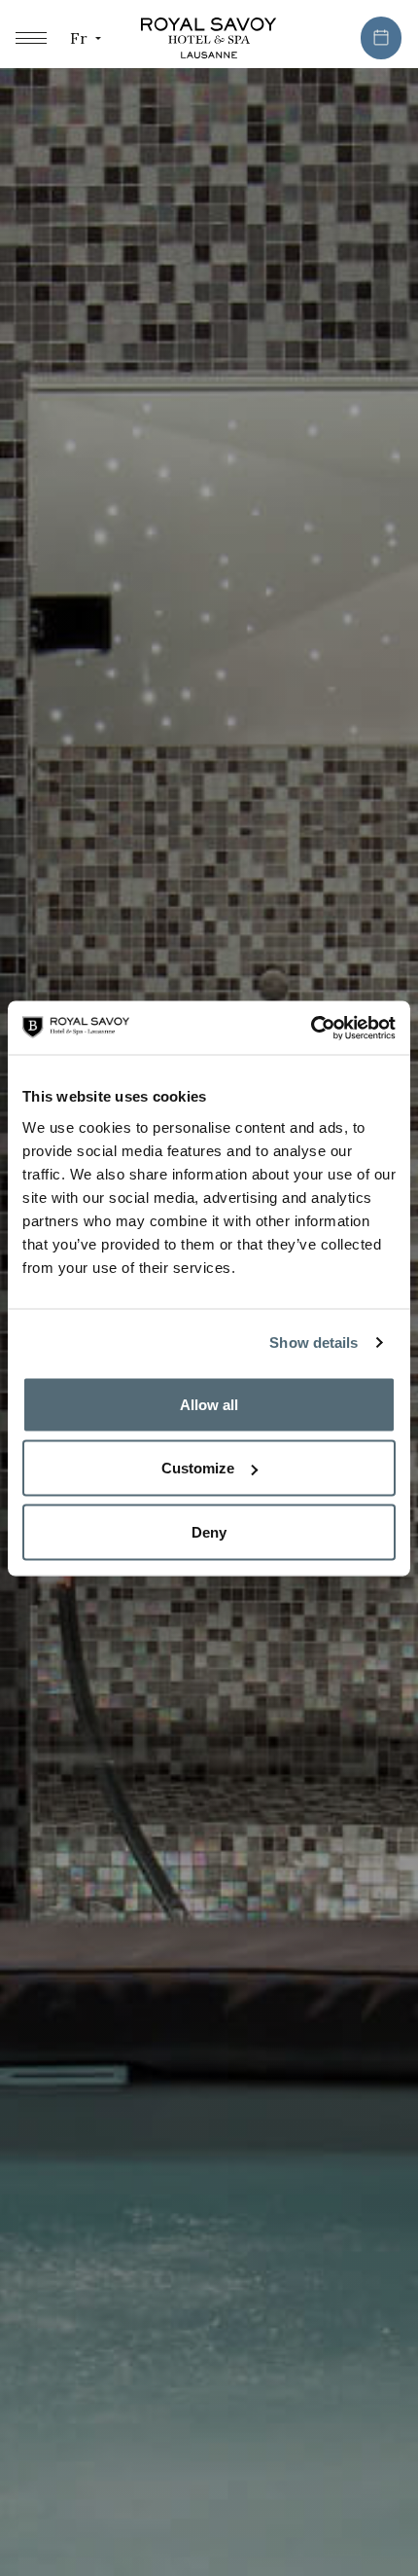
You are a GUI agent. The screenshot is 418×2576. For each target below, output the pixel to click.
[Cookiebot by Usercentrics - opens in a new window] (311, 1028)
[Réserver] (381, 38)
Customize (198, 1468)
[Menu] (31, 38)
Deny (209, 1531)
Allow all (209, 1404)
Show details (313, 1342)
